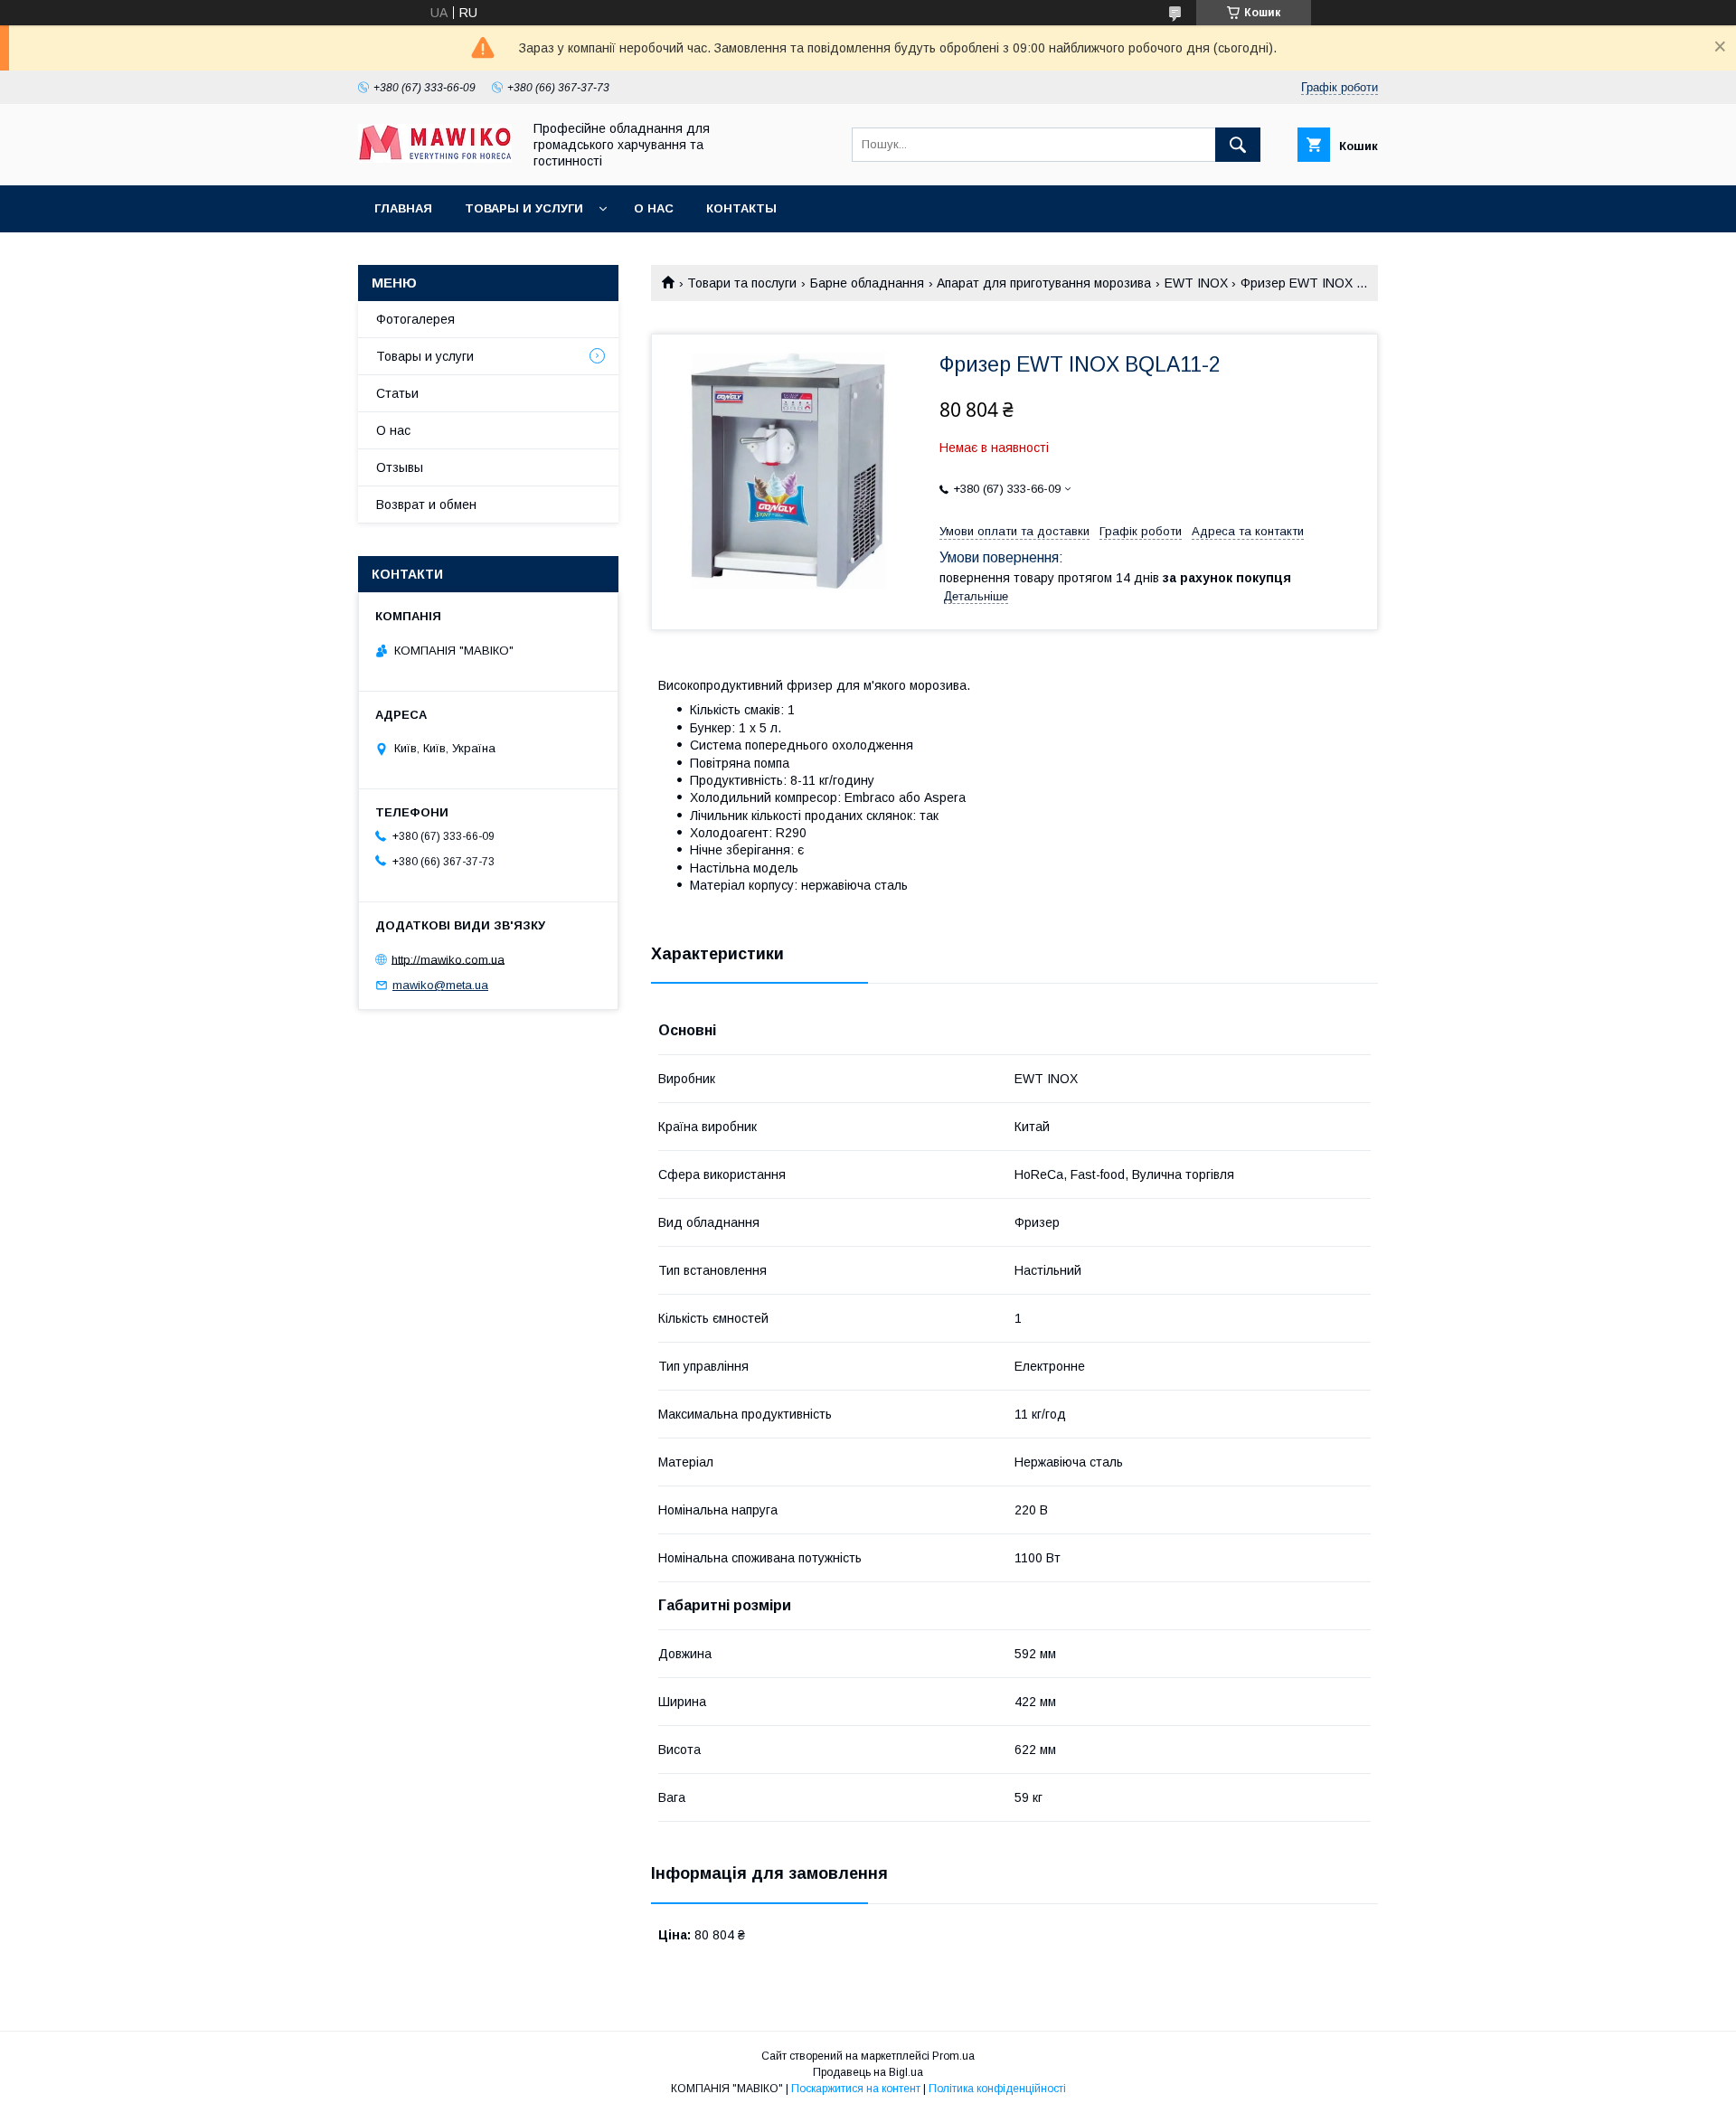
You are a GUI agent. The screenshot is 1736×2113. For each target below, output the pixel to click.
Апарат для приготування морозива (1044, 283)
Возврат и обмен (426, 505)
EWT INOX (1196, 283)
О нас (654, 208)
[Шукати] (1238, 145)
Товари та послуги (742, 283)
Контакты (741, 208)
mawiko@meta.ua (440, 985)
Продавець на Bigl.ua (868, 2072)
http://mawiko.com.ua (448, 959)
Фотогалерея (415, 319)
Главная (403, 208)
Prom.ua (953, 2056)
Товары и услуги (524, 208)
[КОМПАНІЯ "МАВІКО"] (435, 158)
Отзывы (400, 467)
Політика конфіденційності (997, 2089)
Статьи (397, 393)
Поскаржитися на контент (856, 2089)
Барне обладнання (867, 283)
